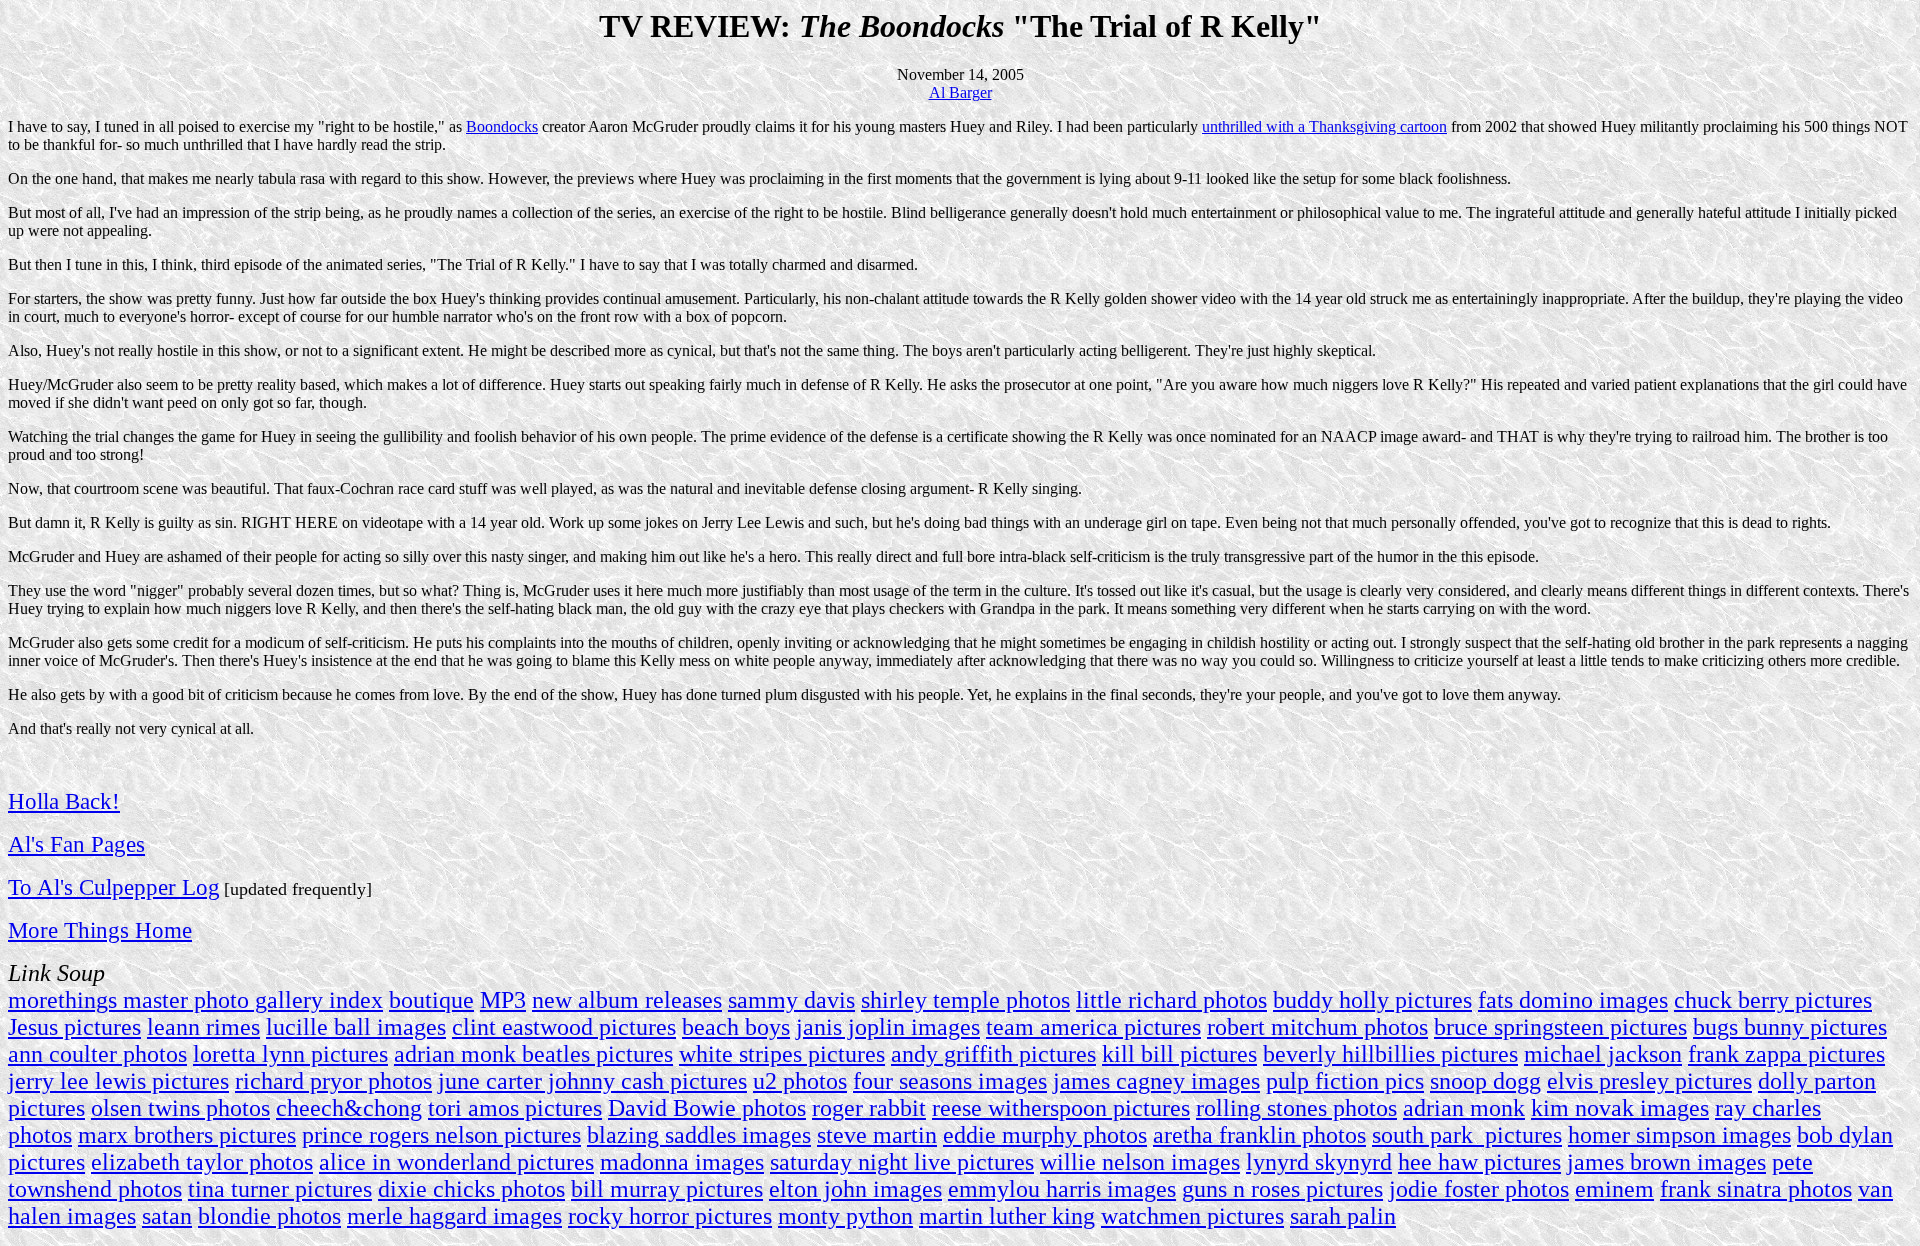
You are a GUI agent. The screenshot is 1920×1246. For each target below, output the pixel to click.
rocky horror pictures (670, 1216)
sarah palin (1343, 1216)
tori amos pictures (515, 1108)
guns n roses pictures (1282, 1189)
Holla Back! (64, 801)
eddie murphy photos (1045, 1135)
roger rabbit (869, 1108)
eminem (1614, 1189)
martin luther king (1007, 1216)
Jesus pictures (74, 1027)
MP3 (503, 1000)
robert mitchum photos (1317, 1027)
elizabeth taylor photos (202, 1162)
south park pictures (1467, 1135)
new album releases (627, 1000)
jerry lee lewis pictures (118, 1081)
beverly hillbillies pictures (1390, 1054)
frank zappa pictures (1786, 1054)
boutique (431, 1000)
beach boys (736, 1027)
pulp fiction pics (1345, 1081)
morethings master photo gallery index (195, 1000)
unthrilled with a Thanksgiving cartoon (1324, 126)
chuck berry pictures (1773, 1000)
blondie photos (269, 1216)
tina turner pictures (280, 1189)
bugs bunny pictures (1790, 1027)
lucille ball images (356, 1027)
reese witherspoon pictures (1061, 1108)
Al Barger (960, 92)
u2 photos (800, 1081)
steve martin (877, 1135)
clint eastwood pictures (564, 1027)
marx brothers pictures (187, 1135)
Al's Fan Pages (76, 844)
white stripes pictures (782, 1054)
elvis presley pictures (1649, 1081)
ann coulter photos (97, 1054)
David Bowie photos (707, 1108)
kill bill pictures (1179, 1054)
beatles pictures (597, 1054)
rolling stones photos (1296, 1108)
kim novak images (1620, 1108)
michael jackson (1603, 1054)
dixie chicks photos (471, 1189)
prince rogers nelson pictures (441, 1135)
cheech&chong (349, 1108)
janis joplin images (888, 1027)
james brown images (1666, 1162)
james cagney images (1156, 1081)
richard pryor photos (333, 1081)
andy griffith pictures (993, 1054)
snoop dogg (1485, 1081)
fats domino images (1573, 1000)
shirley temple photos (965, 1000)
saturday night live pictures (902, 1162)
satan (167, 1216)
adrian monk (455, 1054)
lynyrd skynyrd (1319, 1162)
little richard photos (1171, 1000)
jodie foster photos (1479, 1189)
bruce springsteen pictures (1560, 1027)
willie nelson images (1140, 1162)
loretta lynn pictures (290, 1054)
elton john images (855, 1189)
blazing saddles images (699, 1135)
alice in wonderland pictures (456, 1162)
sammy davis (791, 1000)
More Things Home (100, 930)
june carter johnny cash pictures (592, 1081)
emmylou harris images (1062, 1189)
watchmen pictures (1192, 1216)
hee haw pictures (1479, 1162)
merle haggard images (454, 1216)
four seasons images (950, 1081)
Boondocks (502, 126)
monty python (845, 1216)
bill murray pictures (667, 1189)
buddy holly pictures (1372, 1000)
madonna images (682, 1162)
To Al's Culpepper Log (114, 887)
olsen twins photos (180, 1108)
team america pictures (1093, 1027)
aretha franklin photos (1259, 1135)
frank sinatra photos (1756, 1189)
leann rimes (203, 1027)
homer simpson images (1679, 1135)
